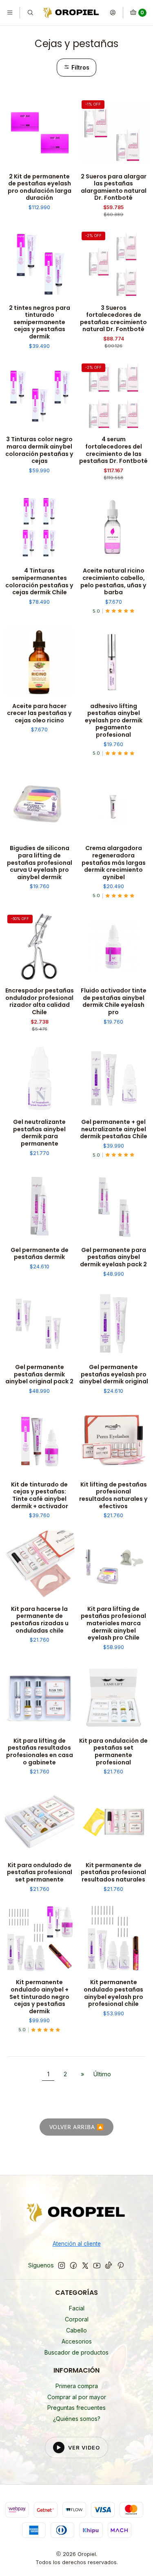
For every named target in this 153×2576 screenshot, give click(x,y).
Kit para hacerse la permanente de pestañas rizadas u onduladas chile (40, 1620)
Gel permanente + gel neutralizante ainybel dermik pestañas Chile (114, 1129)
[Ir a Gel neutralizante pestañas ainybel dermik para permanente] (40, 1078)
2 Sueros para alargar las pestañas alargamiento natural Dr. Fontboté (114, 187)
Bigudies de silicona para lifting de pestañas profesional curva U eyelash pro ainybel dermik (40, 863)
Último (102, 2074)
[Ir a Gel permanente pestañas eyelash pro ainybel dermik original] (114, 1324)
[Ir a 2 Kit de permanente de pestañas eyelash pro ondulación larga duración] (40, 133)
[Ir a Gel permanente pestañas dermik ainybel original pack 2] (40, 1324)
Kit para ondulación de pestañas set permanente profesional (113, 1752)
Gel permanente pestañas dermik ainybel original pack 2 (39, 1374)
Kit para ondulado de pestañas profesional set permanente (40, 1872)
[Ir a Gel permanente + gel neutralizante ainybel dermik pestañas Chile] (114, 1078)
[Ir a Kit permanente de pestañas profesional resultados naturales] (114, 1821)
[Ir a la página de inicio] (72, 13)
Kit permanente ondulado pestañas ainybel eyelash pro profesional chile (113, 1993)
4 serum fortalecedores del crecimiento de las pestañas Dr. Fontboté (113, 450)
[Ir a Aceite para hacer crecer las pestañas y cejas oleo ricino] (40, 662)
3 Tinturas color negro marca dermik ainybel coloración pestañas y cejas (39, 450)
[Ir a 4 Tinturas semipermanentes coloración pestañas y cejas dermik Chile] (40, 527)
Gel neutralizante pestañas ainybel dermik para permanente (39, 1133)
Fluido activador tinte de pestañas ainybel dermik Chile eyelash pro (114, 1002)
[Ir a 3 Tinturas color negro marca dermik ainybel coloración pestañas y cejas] (40, 396)
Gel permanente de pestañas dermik (40, 1254)
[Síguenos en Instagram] (62, 2265)
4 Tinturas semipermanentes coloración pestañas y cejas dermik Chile (39, 582)
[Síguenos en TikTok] (109, 2265)
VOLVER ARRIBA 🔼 (77, 2127)
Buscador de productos (76, 2352)
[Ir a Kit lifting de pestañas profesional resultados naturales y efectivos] (114, 1441)
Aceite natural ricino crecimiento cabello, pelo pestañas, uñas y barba (113, 582)
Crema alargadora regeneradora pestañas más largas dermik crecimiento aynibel (114, 863)
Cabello (76, 2330)
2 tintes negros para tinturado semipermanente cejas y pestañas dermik (40, 323)
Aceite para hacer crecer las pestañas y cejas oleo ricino (39, 713)
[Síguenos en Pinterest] (121, 2265)
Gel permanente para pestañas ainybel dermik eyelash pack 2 (113, 1257)
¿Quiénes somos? (77, 2419)
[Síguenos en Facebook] (73, 2265)
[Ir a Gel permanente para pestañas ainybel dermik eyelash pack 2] (114, 1206)
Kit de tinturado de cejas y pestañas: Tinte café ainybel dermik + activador (40, 1496)
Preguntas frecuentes (76, 2408)
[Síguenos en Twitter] (85, 2265)
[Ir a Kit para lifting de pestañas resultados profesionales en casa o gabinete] (40, 1697)
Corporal (77, 2319)
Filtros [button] (80, 68)
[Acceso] (113, 13)
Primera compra (77, 2386)
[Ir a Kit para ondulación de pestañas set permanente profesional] (114, 1697)
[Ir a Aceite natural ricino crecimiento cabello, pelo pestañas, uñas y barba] (114, 527)
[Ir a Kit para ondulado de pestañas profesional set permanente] (40, 1821)
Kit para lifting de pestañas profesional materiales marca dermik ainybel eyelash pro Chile (113, 1624)
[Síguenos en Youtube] (97, 2265)
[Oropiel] (76, 2214)
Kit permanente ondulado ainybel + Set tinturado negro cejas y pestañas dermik (39, 1997)
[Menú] (10, 13)
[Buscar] (30, 13)
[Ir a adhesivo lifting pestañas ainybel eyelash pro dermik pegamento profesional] (114, 662)
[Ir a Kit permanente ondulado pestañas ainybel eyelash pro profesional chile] (114, 1939)
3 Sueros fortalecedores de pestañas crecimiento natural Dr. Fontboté (113, 319)
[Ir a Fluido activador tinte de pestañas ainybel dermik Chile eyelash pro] (114, 947)
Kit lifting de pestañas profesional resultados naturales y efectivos (113, 1496)
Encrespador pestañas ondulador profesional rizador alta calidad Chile (40, 1002)
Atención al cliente (77, 2244)
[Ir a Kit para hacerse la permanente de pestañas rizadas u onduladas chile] (40, 1565)
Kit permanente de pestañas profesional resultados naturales (113, 1872)
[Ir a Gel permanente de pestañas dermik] (40, 1206)
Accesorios (77, 2341)
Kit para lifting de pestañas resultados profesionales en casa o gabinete (40, 1752)
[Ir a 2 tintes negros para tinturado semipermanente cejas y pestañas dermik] (40, 264)
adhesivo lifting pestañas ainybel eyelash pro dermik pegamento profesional (114, 721)
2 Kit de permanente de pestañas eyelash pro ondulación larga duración (40, 187)
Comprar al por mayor (77, 2397)
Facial (77, 2308)
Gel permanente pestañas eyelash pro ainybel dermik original (114, 1374)
